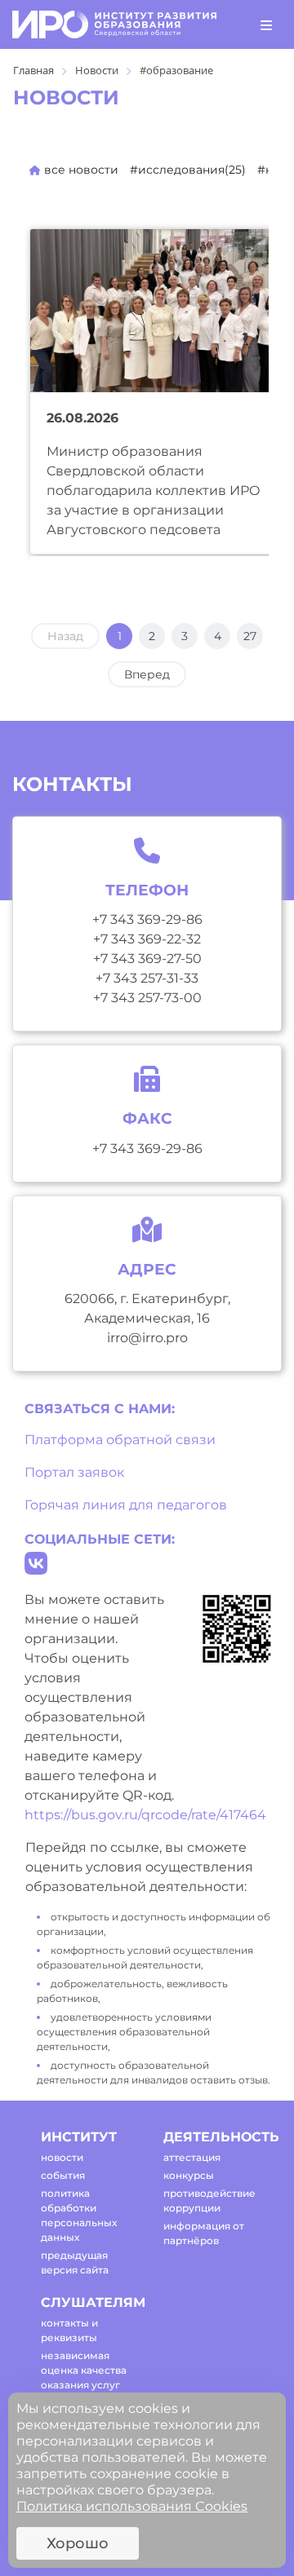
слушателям (88, 2302)
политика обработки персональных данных (79, 2215)
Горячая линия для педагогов (126, 1505)
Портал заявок (74, 1472)
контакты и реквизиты (69, 2330)
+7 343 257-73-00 (147, 998)
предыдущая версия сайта (75, 2262)
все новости (80, 170)
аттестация (192, 2157)
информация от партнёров (204, 2233)
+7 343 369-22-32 (147, 939)
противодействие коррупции (209, 2200)
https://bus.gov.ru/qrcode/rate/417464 (145, 1815)
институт (79, 2137)
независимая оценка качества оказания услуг (84, 2370)
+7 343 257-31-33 (147, 978)
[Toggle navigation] (266, 24)
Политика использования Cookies (132, 2506)
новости (62, 2157)
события (63, 2175)
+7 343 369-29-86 (147, 919)
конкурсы (189, 2175)
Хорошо (78, 2543)
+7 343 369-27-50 (147, 959)
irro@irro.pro (147, 1338)
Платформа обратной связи (120, 1440)
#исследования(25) (188, 170)
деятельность (210, 2137)
